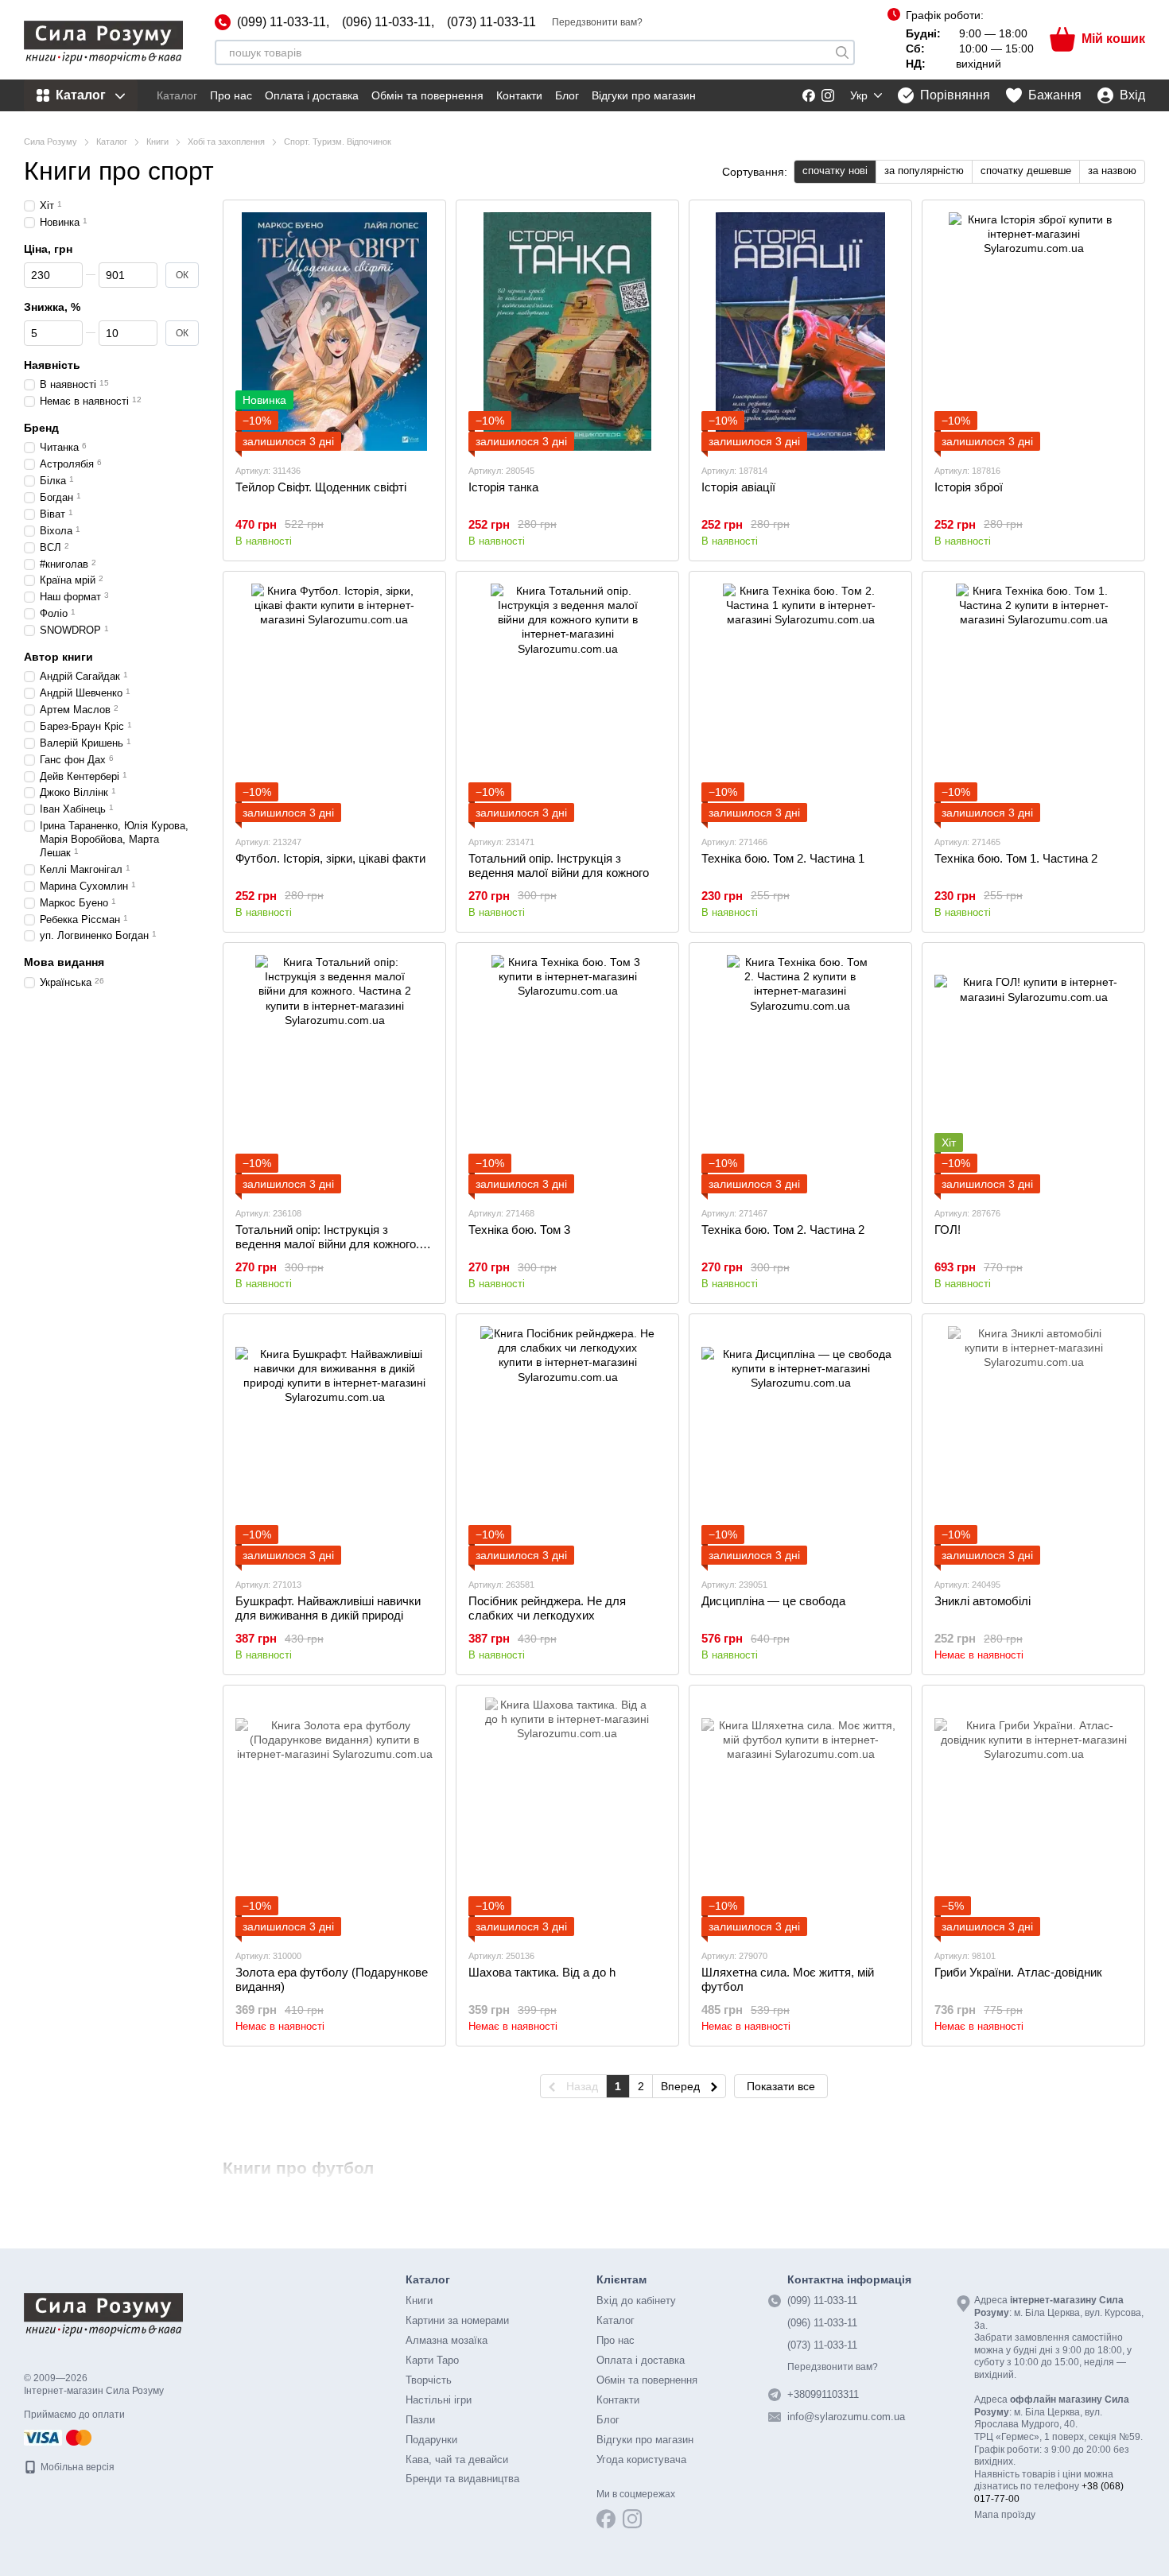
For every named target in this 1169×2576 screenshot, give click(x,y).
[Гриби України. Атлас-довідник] (1033, 1817)
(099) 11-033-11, (283, 22)
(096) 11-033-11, (388, 22)
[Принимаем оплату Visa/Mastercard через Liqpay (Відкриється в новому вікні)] (59, 2437)
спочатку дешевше (1026, 171)
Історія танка (503, 487)
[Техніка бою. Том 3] (567, 1074)
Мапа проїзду (1005, 2515)
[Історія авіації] (800, 332)
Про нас (231, 95)
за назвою (1112, 171)
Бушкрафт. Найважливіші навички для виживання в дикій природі (328, 1608)
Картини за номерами (457, 2320)
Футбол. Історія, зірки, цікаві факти (330, 858)
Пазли (420, 2420)
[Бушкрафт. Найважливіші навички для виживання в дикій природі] (334, 1445)
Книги (419, 2301)
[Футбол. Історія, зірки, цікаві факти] (334, 703)
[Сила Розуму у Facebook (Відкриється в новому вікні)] (809, 95)
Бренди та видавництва (462, 2479)
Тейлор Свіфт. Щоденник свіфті (321, 487)
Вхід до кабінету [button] (636, 2301)
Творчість (429, 2380)
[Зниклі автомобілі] (1033, 1445)
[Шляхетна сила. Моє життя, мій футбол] (800, 1817)
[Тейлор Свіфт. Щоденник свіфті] (334, 332)
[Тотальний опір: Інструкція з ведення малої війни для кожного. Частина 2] (334, 1074)
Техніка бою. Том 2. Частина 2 (783, 1230)
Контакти (519, 95)
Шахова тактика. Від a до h (542, 1972)
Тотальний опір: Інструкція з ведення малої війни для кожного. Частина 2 (327, 1244)
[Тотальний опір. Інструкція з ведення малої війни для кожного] (567, 703)
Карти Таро (432, 2360)
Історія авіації (738, 487)
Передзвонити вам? (597, 22)
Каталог (177, 95)
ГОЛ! (948, 1230)
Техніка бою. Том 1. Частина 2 (1016, 858)
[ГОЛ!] (1033, 1074)
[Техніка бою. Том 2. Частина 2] (800, 1074)
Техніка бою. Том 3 (519, 1230)
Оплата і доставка (312, 95)
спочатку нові (835, 171)
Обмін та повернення (427, 95)
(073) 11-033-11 (491, 22)
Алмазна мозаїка (447, 2340)
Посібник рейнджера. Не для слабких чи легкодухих (547, 1608)
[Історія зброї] (1033, 332)
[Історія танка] (567, 332)
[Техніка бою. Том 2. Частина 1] (800, 703)
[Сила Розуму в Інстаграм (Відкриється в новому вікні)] (828, 95)
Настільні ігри (439, 2400)
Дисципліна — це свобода (773, 1601)
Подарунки (431, 2440)
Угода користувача (641, 2460)
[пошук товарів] (842, 52)
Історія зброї (969, 487)
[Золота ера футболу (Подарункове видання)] (334, 1817)
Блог (567, 95)
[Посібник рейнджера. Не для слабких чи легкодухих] (567, 1445)
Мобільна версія (76, 2467)
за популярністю (924, 171)
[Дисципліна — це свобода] (800, 1445)
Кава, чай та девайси (457, 2460)
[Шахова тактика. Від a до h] (567, 1817)
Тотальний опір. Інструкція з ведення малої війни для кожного (559, 865)
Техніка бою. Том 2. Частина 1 (783, 858)
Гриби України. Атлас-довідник (1018, 1972)
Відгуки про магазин (644, 95)
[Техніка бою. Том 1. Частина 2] (1033, 703)
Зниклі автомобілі (983, 1601)
